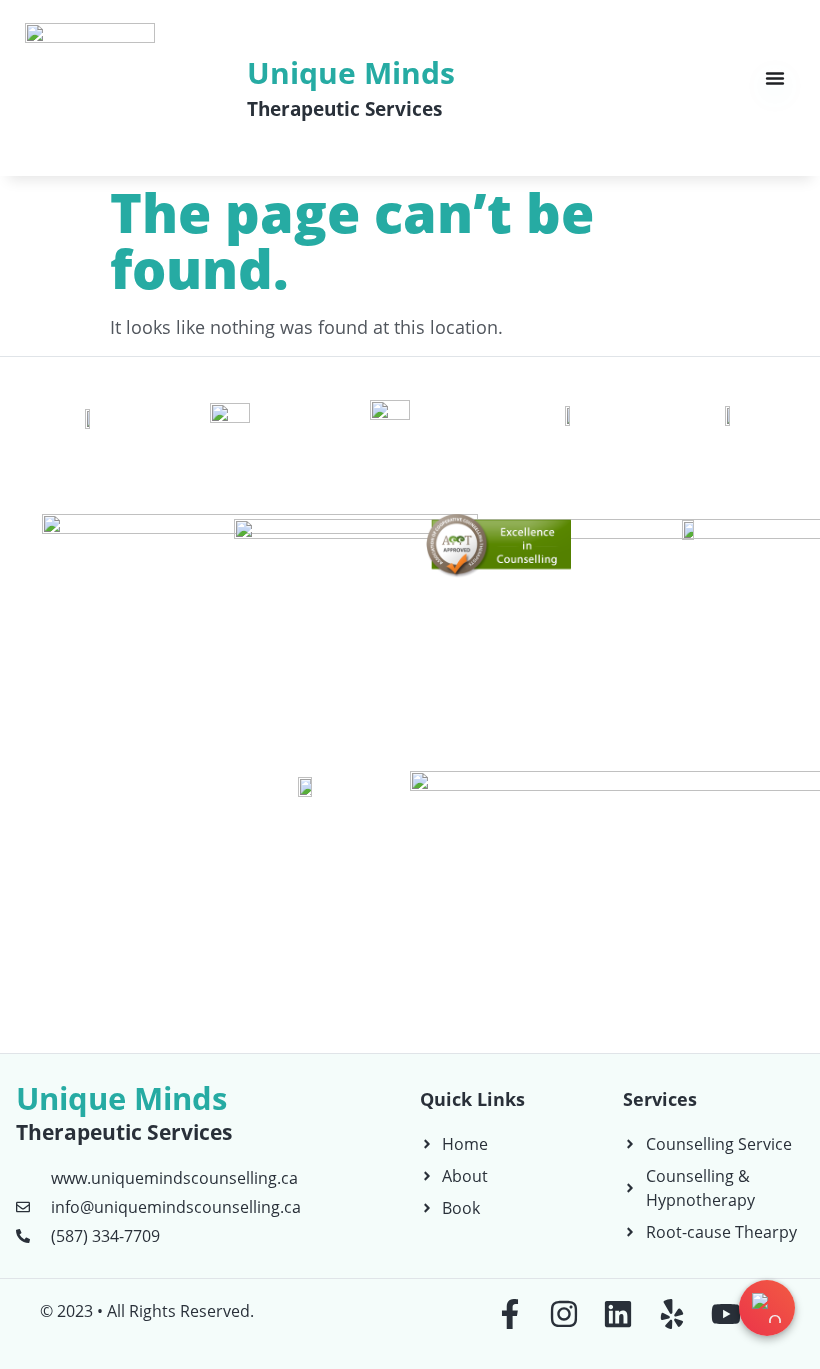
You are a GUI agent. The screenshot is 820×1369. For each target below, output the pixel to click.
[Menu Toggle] (775, 78)
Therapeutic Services (344, 109)
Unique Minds (351, 72)
